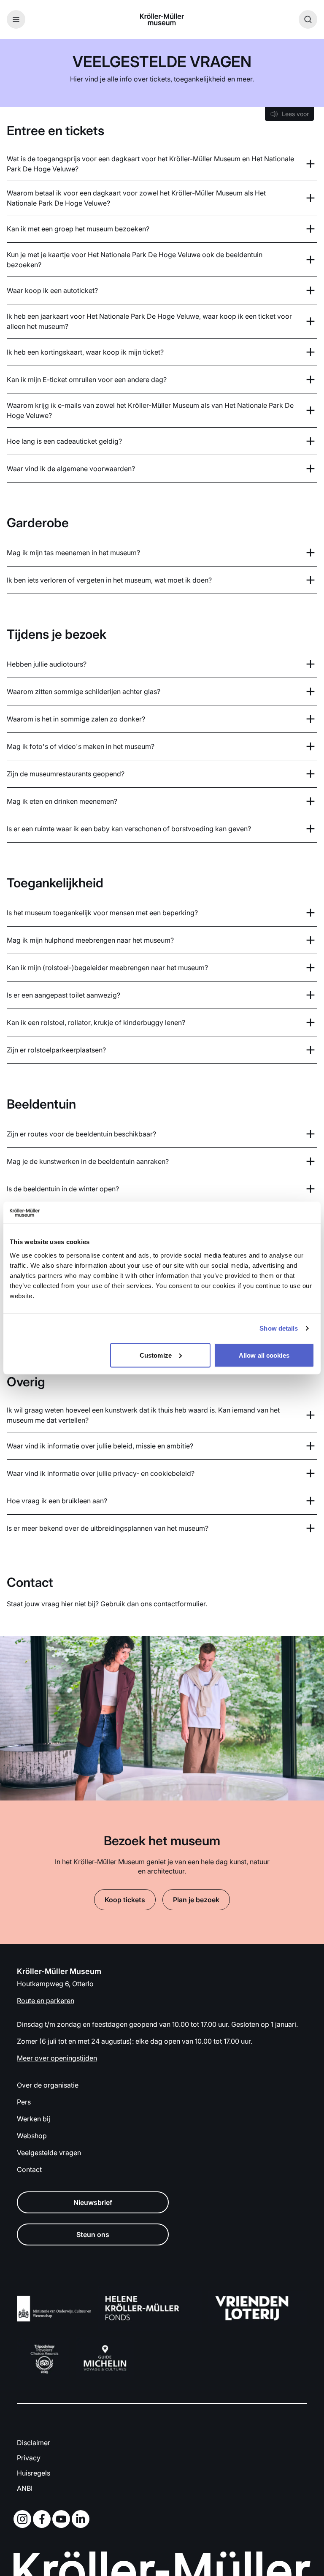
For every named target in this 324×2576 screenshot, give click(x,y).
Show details (279, 1328)
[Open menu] (16, 19)
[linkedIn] (82, 2519)
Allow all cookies (264, 1355)
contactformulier (180, 1604)
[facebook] (43, 2519)
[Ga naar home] (162, 19)
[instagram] (24, 2519)
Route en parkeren (46, 2001)
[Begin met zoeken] (308, 19)
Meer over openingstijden (57, 2058)
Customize (156, 1355)
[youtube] (63, 2519)
